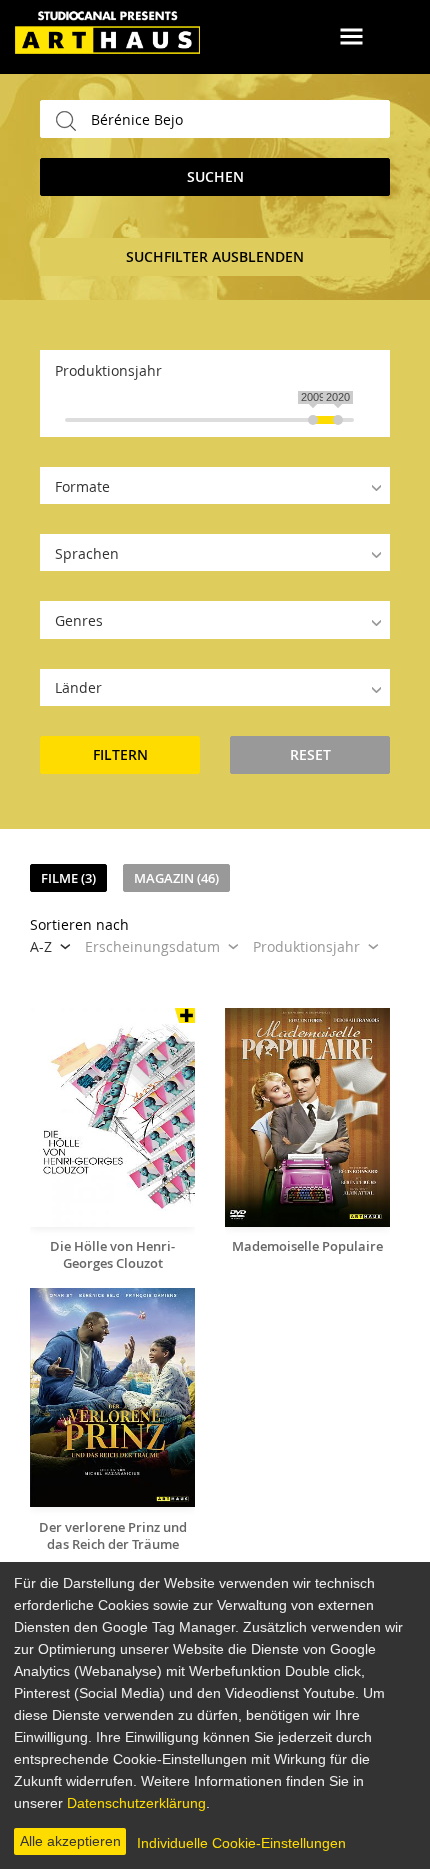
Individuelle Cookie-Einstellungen (241, 1843)
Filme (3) (68, 878)
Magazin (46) (176, 878)
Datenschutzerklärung (136, 1803)
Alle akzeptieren (70, 1841)
